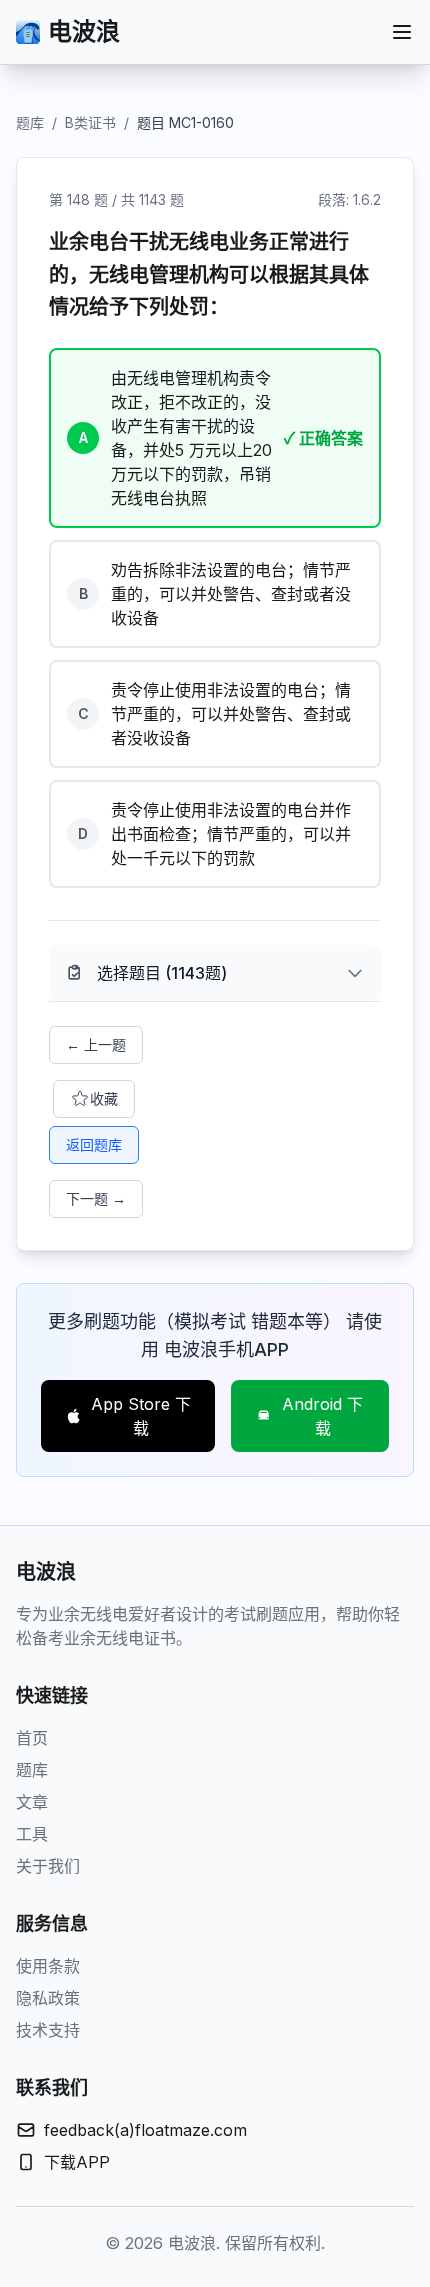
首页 (32, 1738)
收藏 (104, 1098)
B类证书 (90, 122)
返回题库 (94, 1144)
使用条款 (48, 1966)
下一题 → (96, 1198)
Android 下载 (322, 1416)
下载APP (77, 2162)
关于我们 (48, 1866)
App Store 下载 (141, 1416)
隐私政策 (48, 1998)
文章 (32, 1802)
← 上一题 (96, 1044)
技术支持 (48, 2030)
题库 (30, 122)
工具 (32, 1834)
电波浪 (84, 31)
